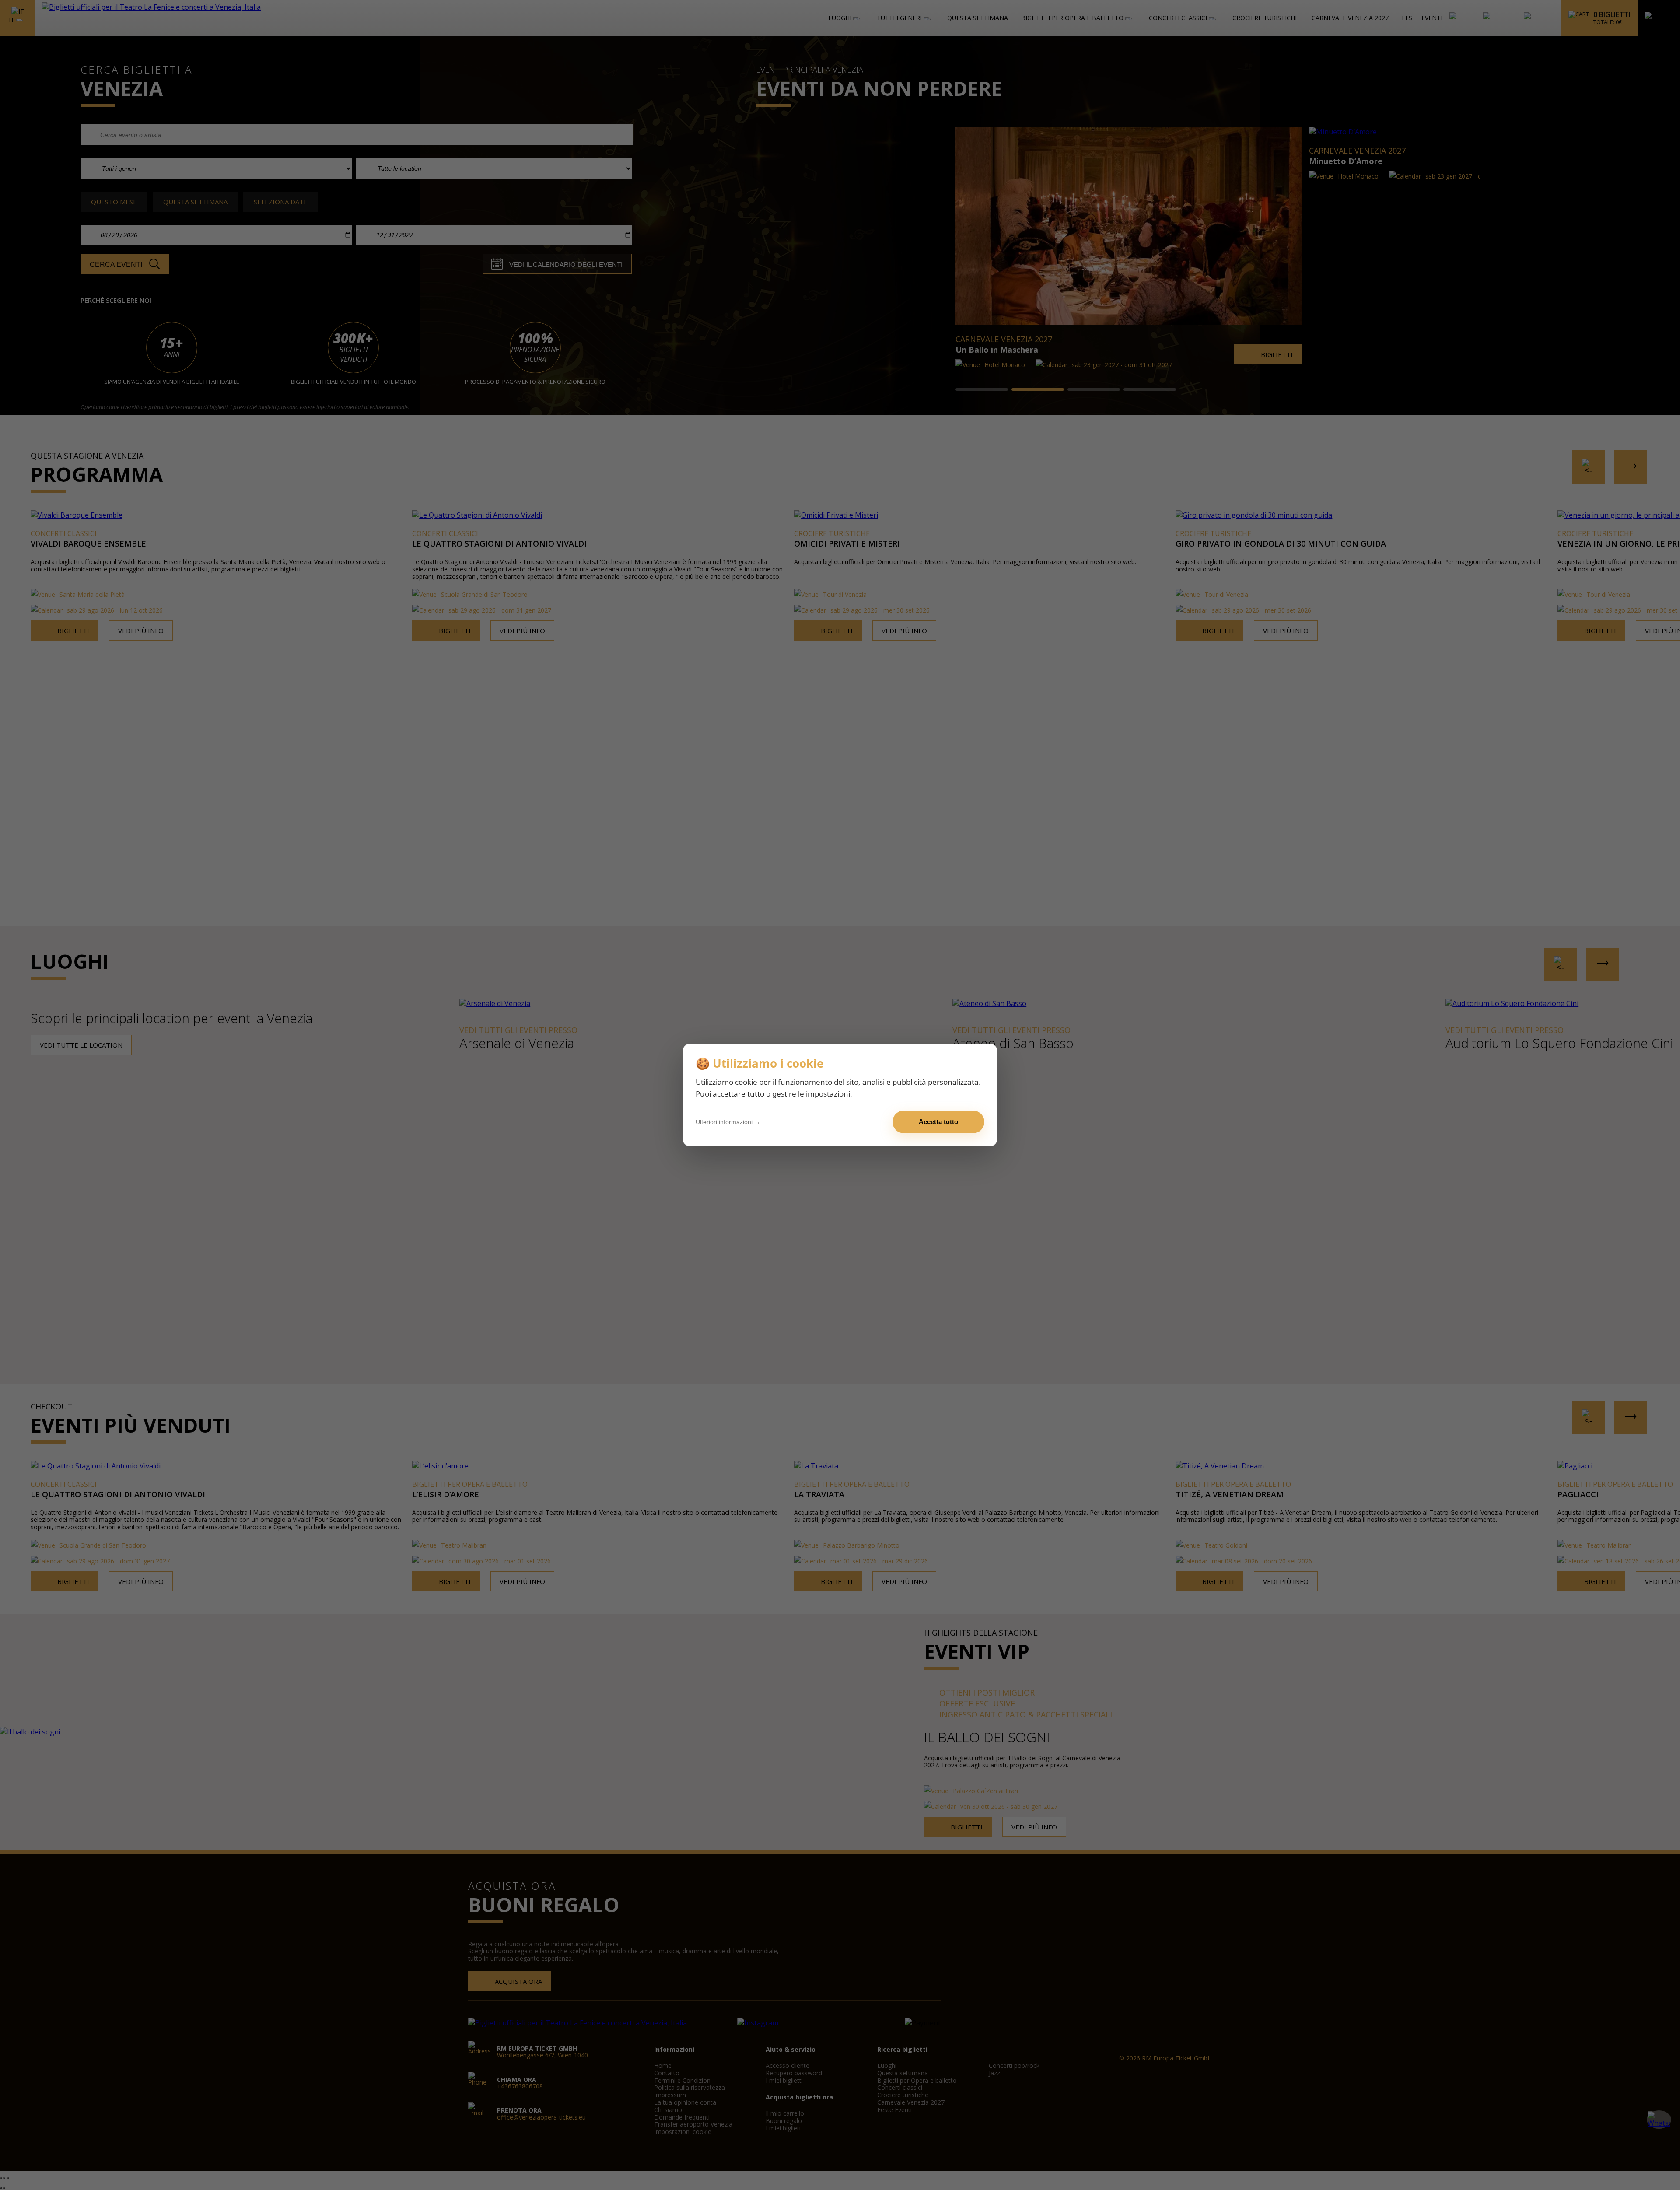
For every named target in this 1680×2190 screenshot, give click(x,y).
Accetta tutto (938, 1122)
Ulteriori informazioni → (728, 1122)
